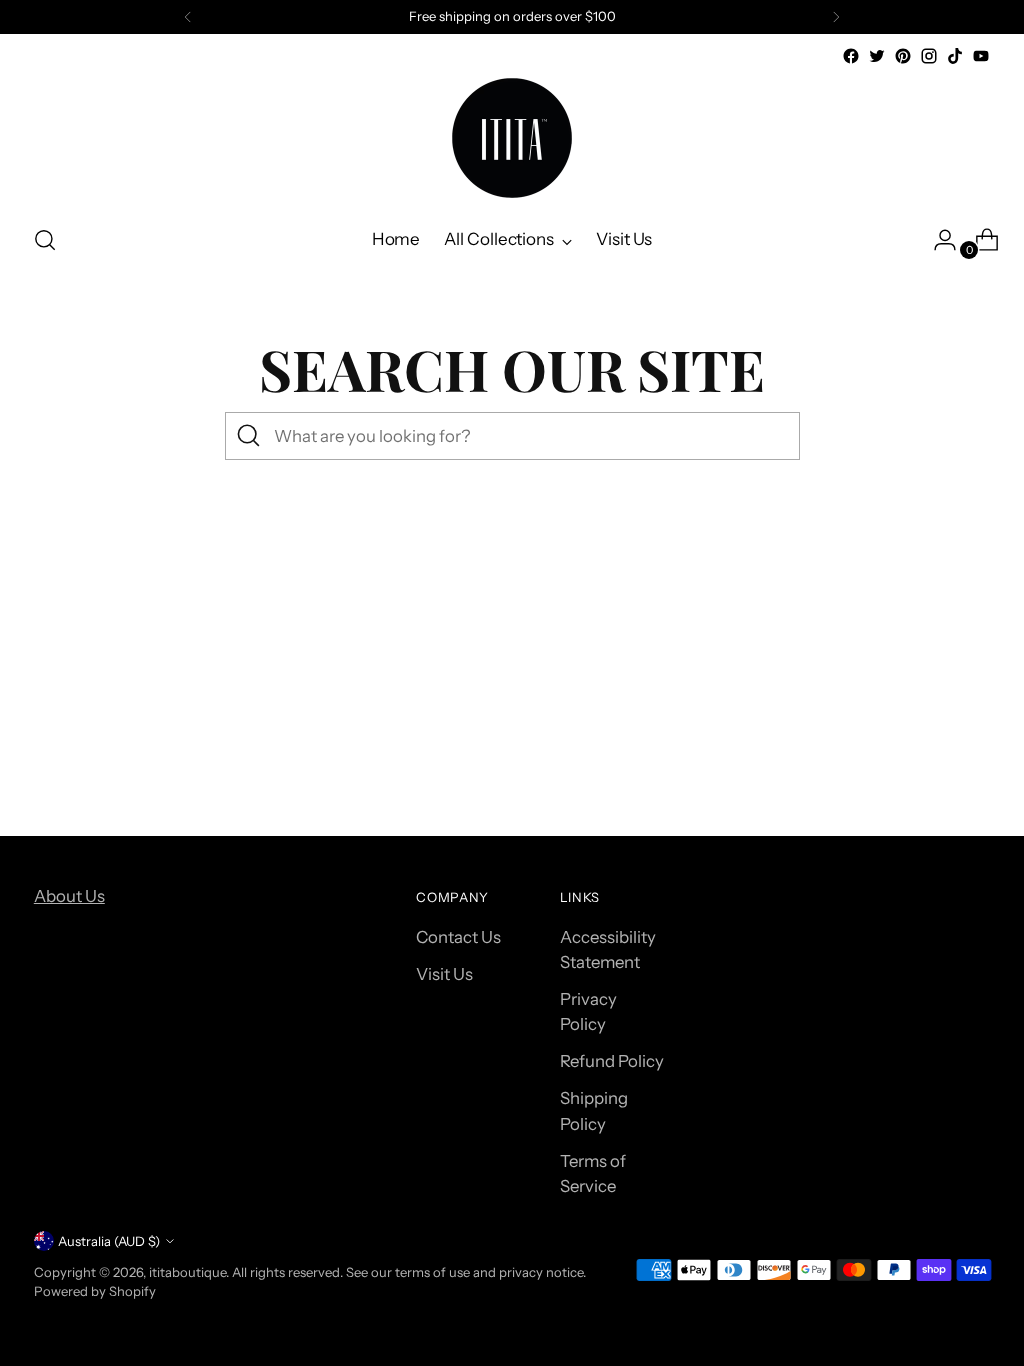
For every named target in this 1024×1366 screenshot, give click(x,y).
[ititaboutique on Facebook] (851, 56)
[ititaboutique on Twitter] (877, 56)
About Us (69, 896)
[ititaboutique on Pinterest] (903, 56)
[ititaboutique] (512, 138)
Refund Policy (612, 1061)
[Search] (249, 436)
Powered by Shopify (95, 1291)
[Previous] (188, 17)
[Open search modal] (45, 240)
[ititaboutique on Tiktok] (955, 56)
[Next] (836, 17)
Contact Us (458, 937)
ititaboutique (187, 1272)
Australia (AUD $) (109, 1241)
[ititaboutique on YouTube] (981, 56)
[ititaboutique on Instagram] (929, 56)
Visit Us (444, 974)
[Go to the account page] (937, 240)
